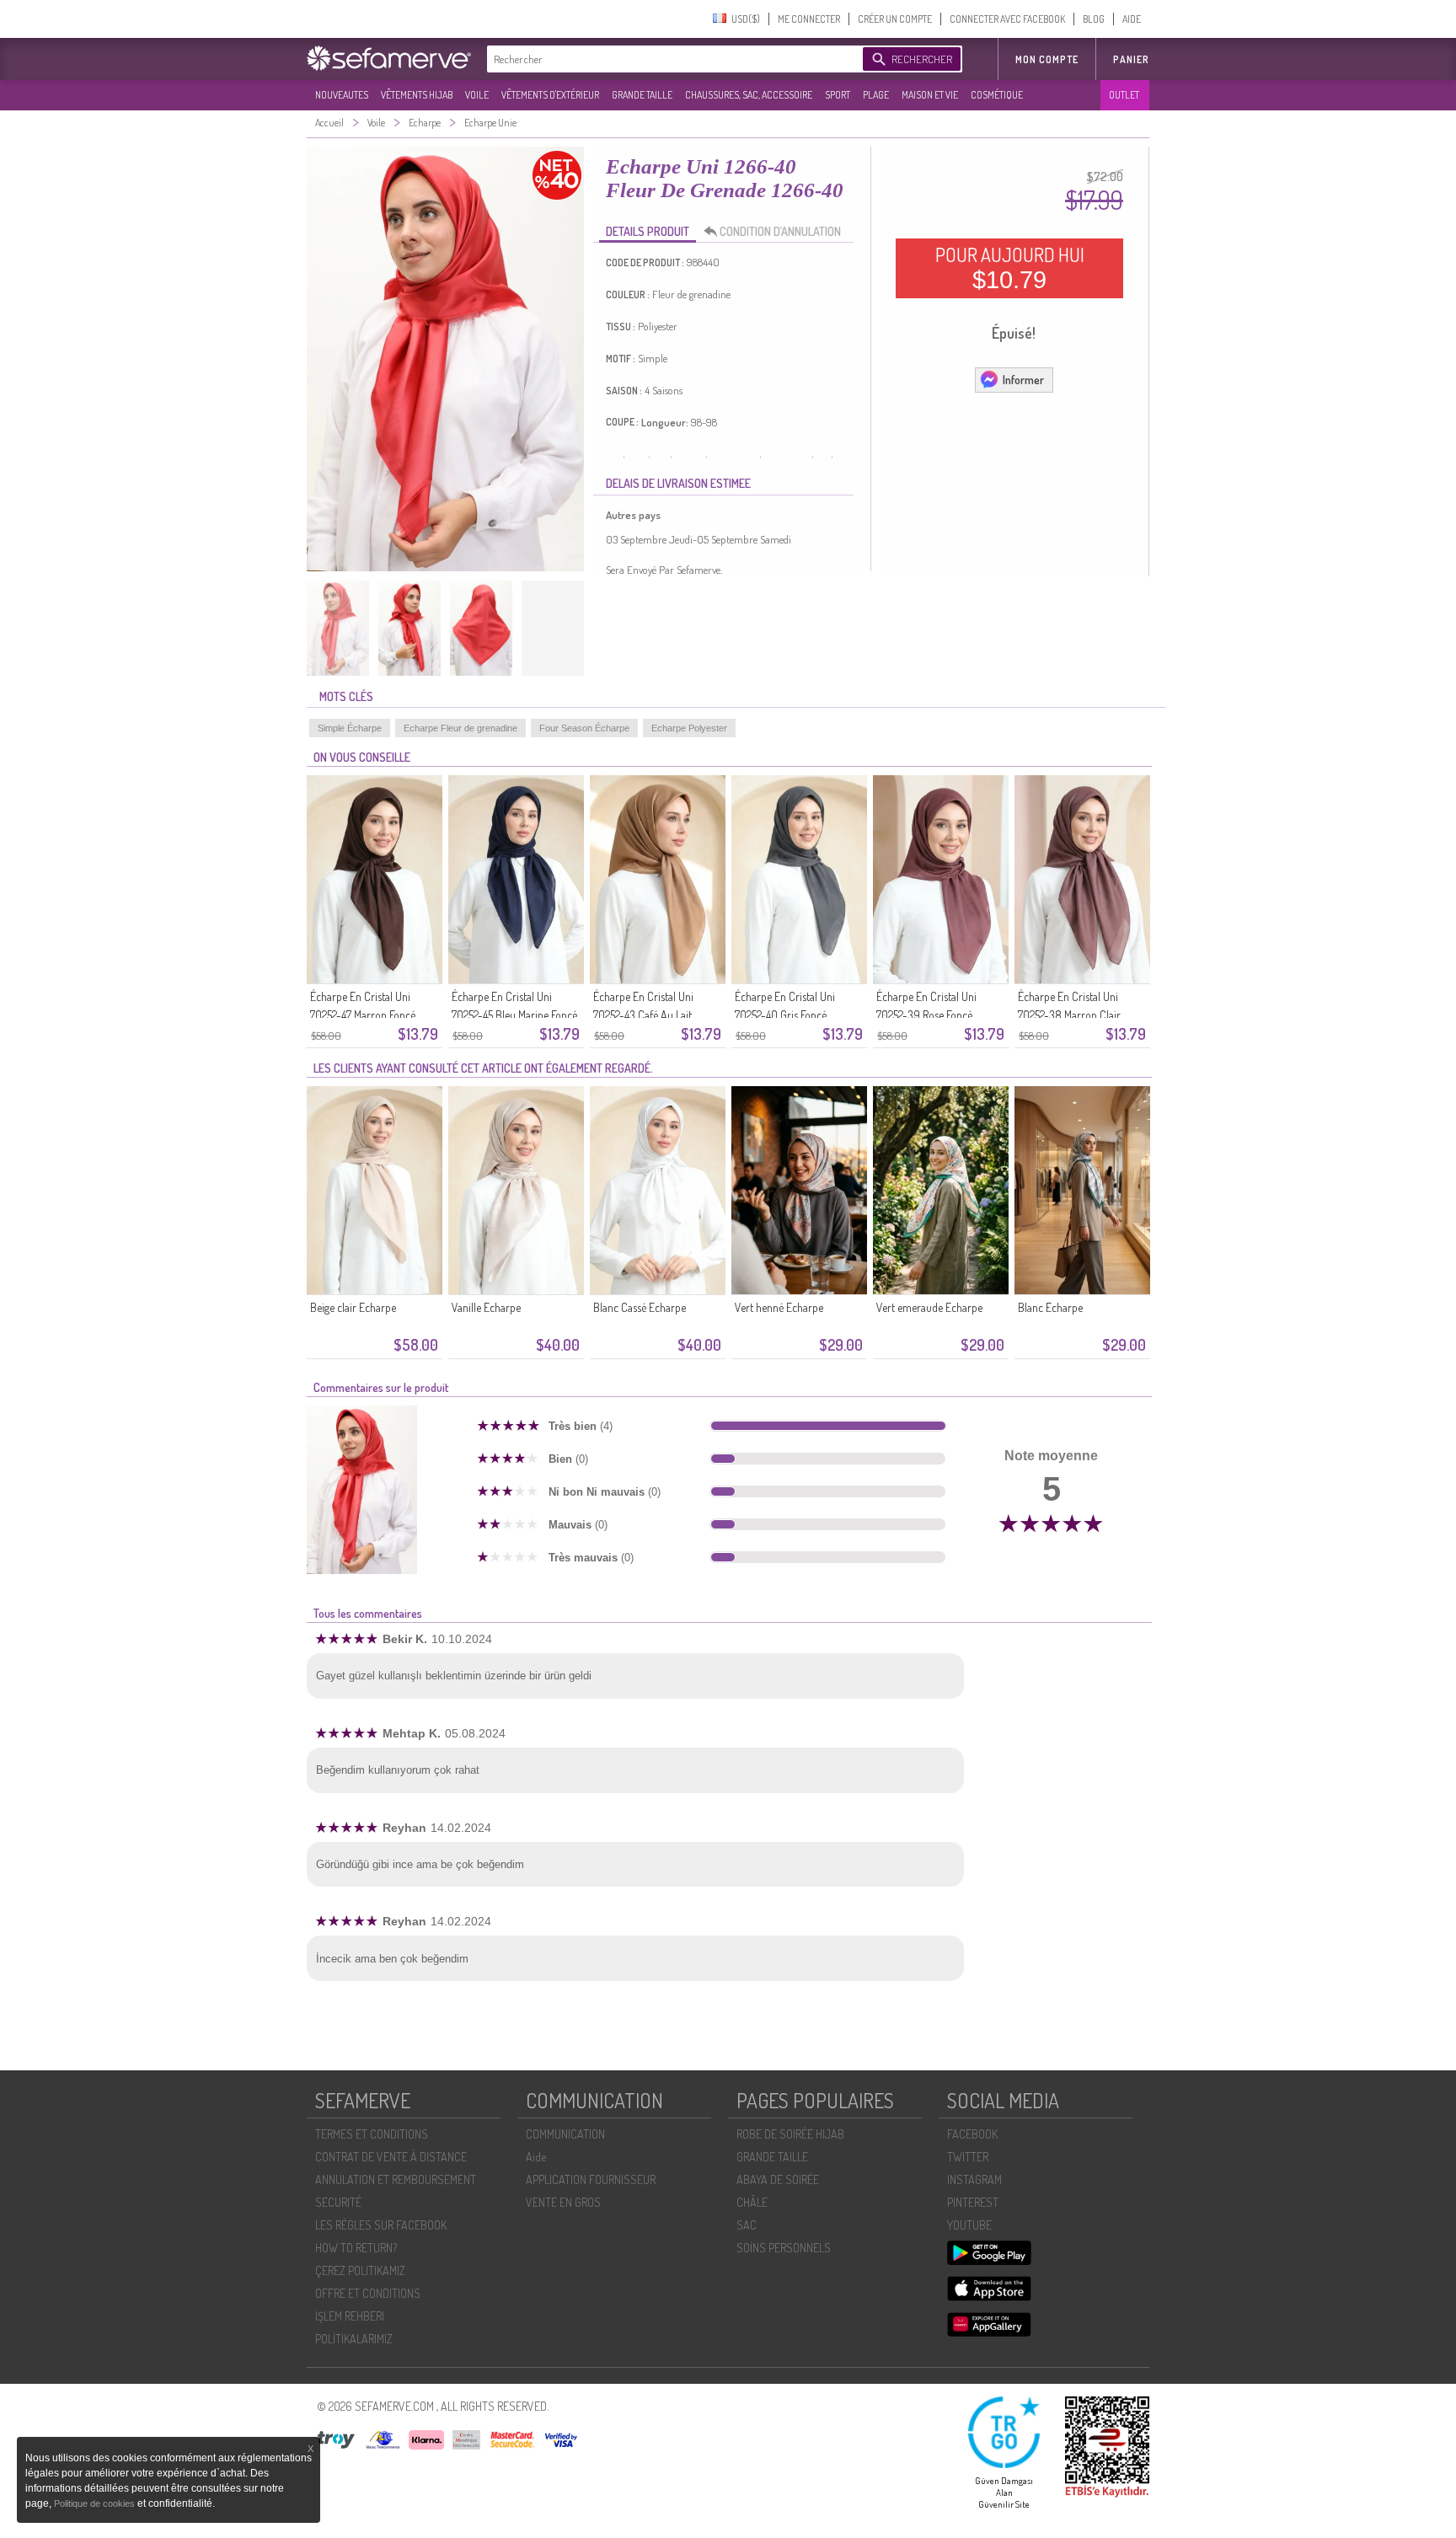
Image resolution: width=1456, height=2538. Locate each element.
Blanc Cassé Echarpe (640, 1307)
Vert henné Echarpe (779, 1307)
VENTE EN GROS (563, 2202)
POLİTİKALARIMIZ (354, 2339)
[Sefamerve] (393, 58)
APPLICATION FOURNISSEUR (591, 2179)
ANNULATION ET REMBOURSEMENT (396, 2179)
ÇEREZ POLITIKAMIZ (360, 2270)
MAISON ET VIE (930, 95)
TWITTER (968, 2157)
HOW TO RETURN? (356, 2248)
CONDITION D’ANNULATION (780, 231)
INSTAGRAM (974, 2179)
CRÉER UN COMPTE (895, 19)
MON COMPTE (1047, 59)
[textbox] (671, 59)
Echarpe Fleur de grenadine (460, 728)
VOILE (477, 95)
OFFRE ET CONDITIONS (368, 2293)
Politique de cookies (96, 2503)
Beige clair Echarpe (353, 1307)
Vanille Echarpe (486, 1307)
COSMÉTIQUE (997, 95)
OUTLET (1124, 95)
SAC (747, 2225)
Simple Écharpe (350, 728)
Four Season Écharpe (584, 728)
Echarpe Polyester (689, 728)
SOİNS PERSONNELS (784, 2248)
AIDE (1132, 19)
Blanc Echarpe (1050, 1307)
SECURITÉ (338, 2202)
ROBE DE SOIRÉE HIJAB (790, 2134)
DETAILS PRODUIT (648, 231)
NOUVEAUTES (342, 95)
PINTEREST (973, 2202)
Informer (1023, 380)
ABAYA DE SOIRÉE (778, 2179)
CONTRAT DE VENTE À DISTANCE (391, 2157)
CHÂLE (752, 2202)
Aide (536, 2157)
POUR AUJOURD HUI (1010, 268)
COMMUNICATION (565, 2134)
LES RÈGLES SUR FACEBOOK (381, 2225)
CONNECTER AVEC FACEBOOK (1007, 19)
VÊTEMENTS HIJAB (417, 95)
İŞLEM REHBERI (350, 2316)
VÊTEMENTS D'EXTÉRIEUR (550, 95)
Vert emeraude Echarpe (929, 1307)
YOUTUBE (969, 2225)
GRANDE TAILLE (642, 95)
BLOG (1094, 19)
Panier (1131, 59)
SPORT (838, 95)
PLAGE (876, 95)
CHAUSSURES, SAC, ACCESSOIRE (749, 95)
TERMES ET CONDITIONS (372, 2134)
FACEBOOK (972, 2134)
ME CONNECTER (809, 19)
